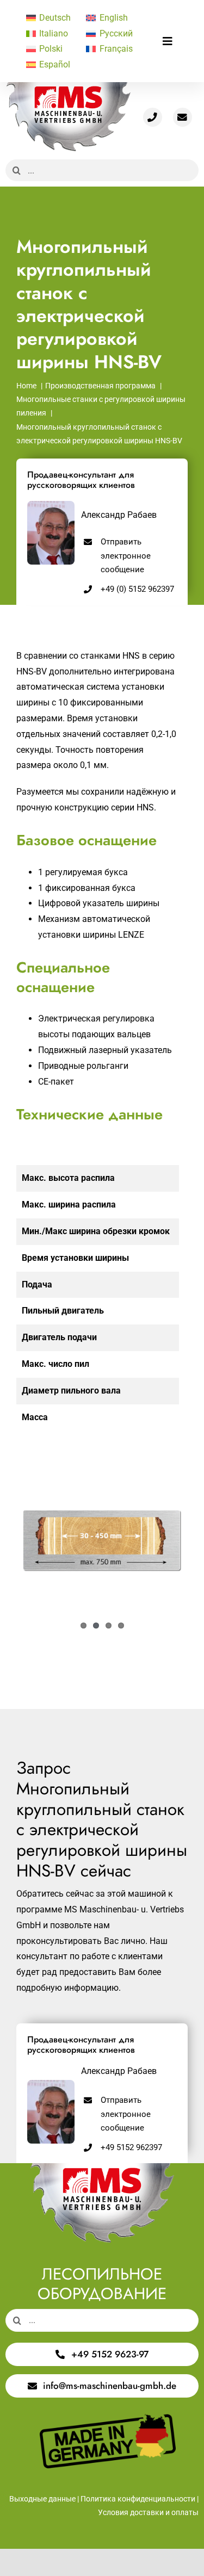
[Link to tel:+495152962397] (153, 117)
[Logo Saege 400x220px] (68, 86)
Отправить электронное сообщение (126, 556)
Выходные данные (42, 2499)
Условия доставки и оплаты (148, 2512)
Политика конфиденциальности (138, 2499)
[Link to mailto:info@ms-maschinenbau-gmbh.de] (183, 117)
